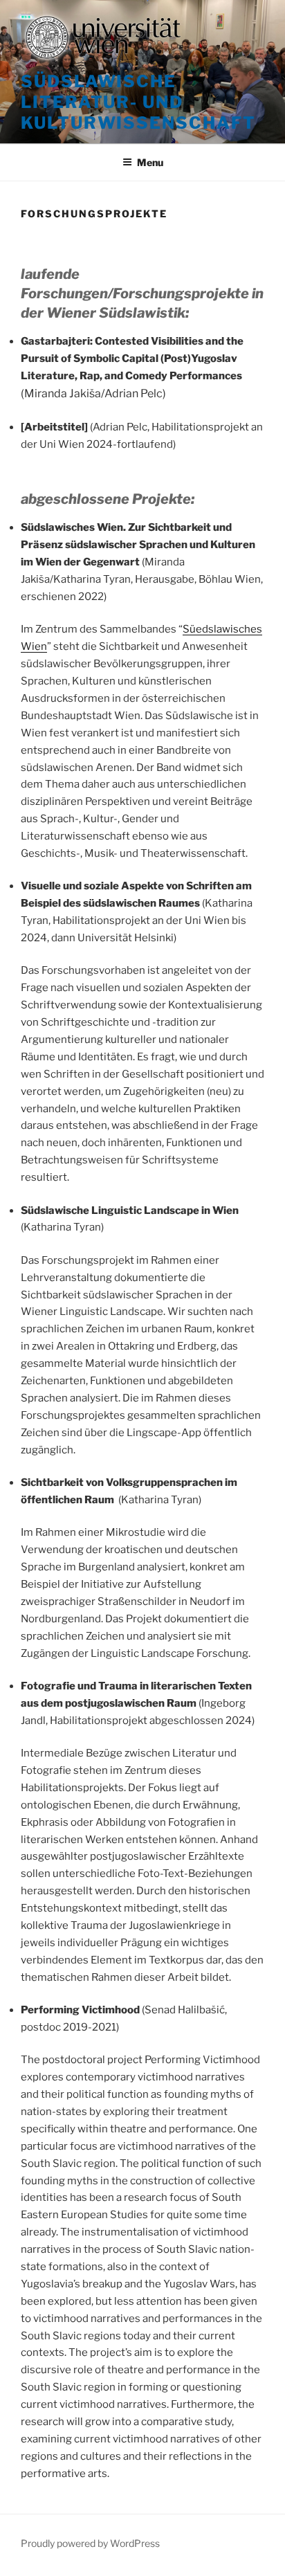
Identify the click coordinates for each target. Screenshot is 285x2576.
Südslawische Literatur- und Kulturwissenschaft (138, 102)
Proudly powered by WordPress (90, 2543)
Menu (150, 162)
